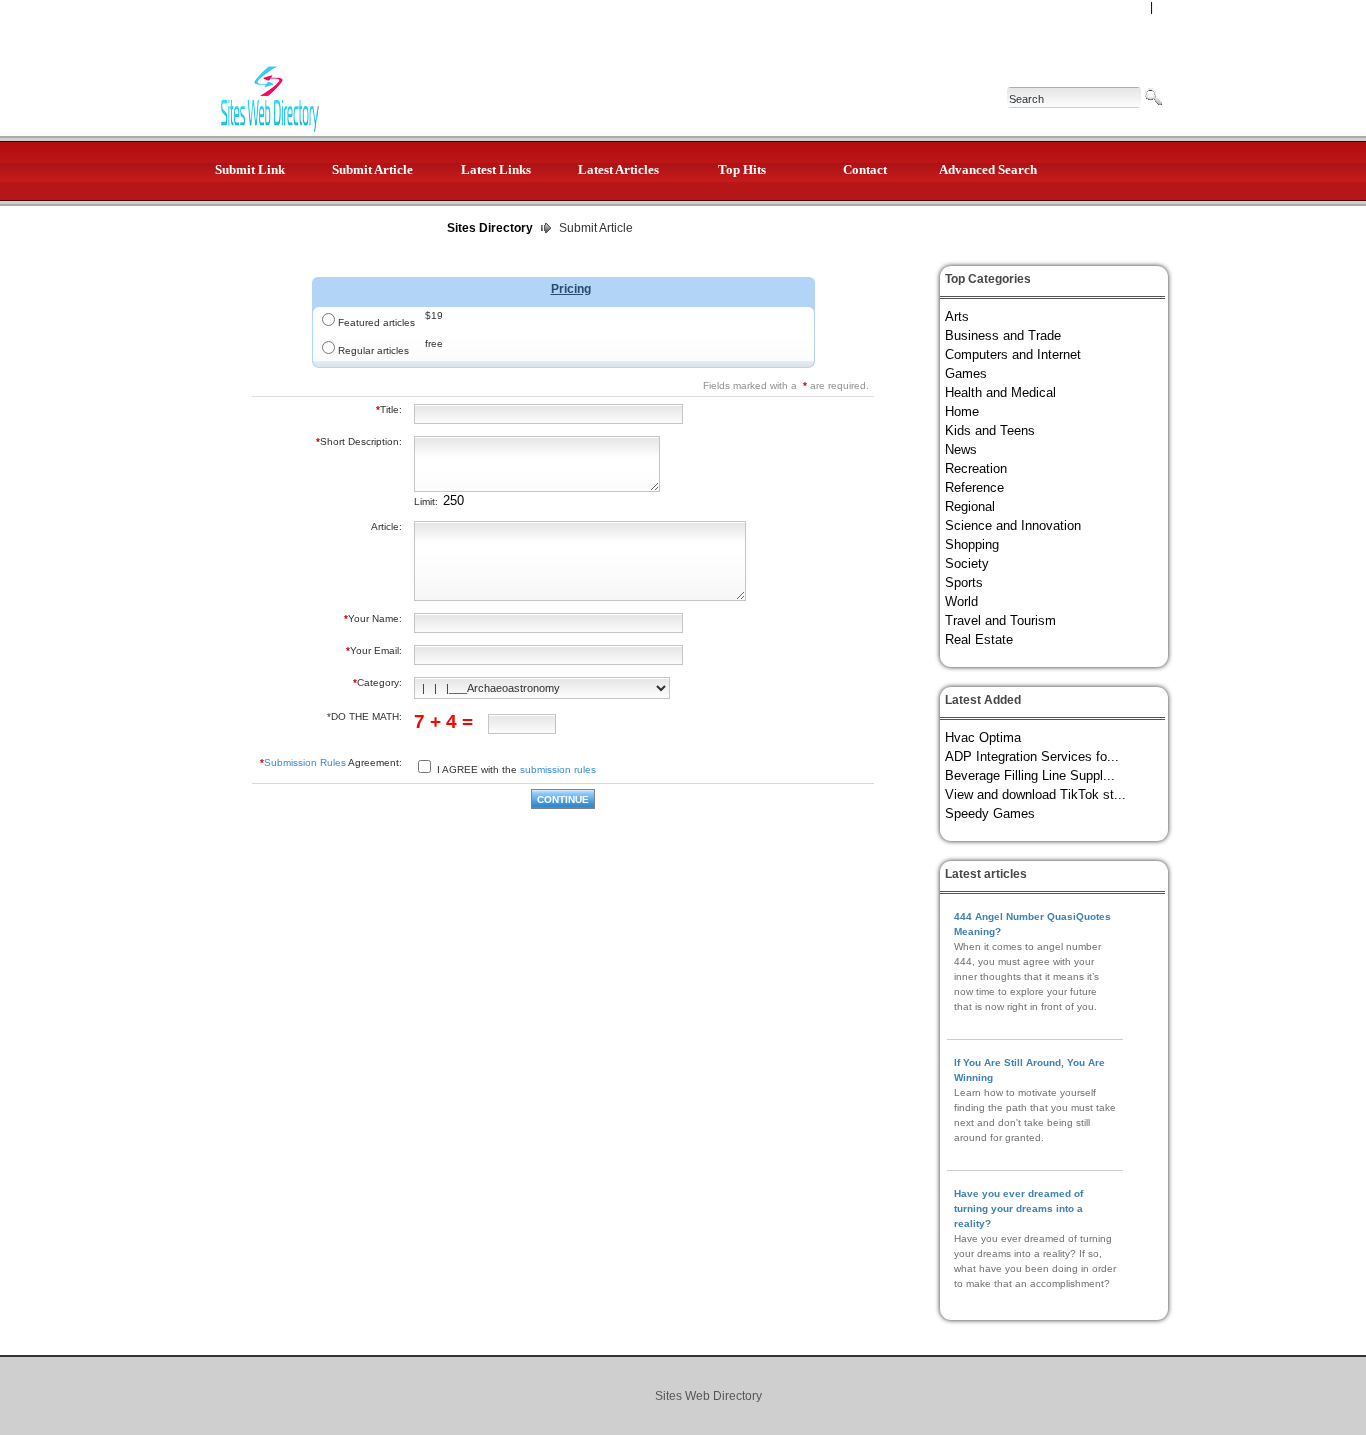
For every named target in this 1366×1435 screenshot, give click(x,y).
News (961, 449)
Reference (974, 487)
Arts (957, 316)
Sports (964, 582)
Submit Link (250, 169)
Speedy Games (990, 813)
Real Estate (979, 639)
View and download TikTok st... (1035, 794)
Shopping (972, 544)
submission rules (558, 769)
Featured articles (376, 322)
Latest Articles (618, 169)
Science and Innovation (1013, 525)
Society (967, 563)
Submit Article (372, 169)
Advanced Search (988, 169)
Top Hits (742, 169)
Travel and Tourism (1000, 620)
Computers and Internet (1013, 354)
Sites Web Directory (708, 1396)
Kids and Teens (990, 430)
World (961, 601)
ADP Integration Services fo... (1032, 756)
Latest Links (496, 169)
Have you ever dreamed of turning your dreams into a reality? (1018, 1208)
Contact (865, 169)
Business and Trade (1003, 335)
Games (966, 373)
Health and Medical (1000, 392)
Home (962, 411)
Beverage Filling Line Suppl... (1030, 775)
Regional (970, 506)
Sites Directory (490, 228)
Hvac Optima (983, 737)
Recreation (976, 468)
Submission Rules (305, 762)
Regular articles (373, 350)
